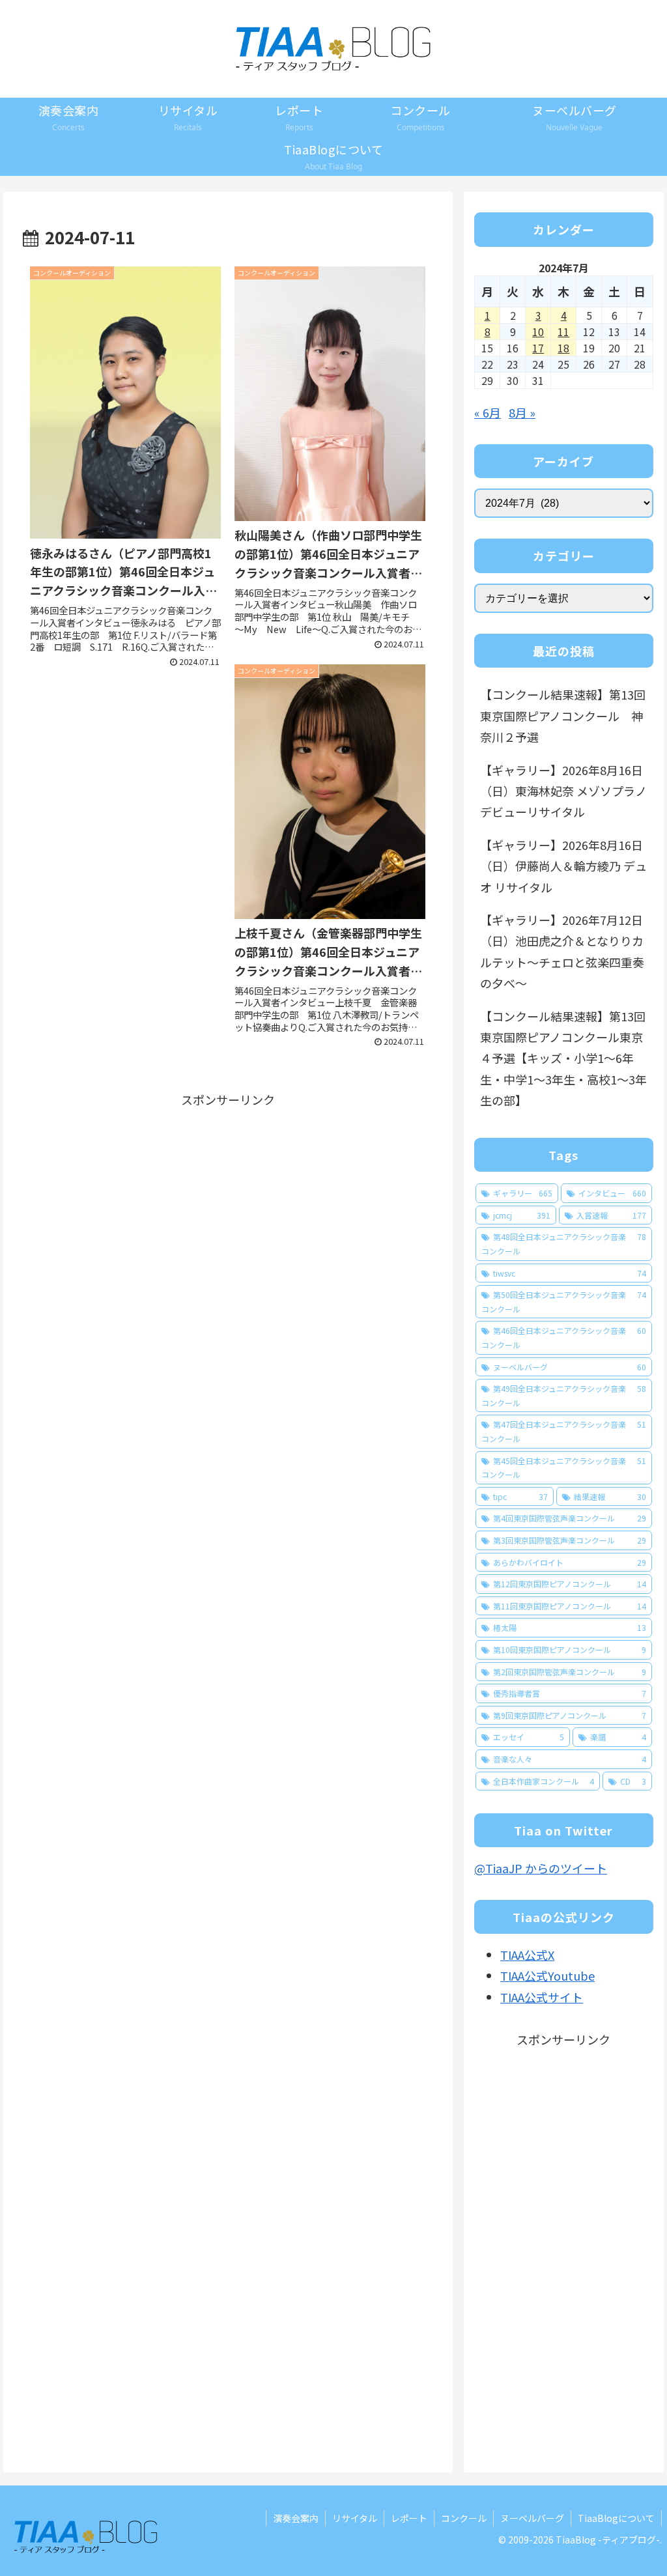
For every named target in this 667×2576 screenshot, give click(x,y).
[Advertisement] (228, 1202)
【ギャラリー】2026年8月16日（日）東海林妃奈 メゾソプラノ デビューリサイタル (563, 791)
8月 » (522, 412)
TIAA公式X (527, 1955)
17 (538, 348)
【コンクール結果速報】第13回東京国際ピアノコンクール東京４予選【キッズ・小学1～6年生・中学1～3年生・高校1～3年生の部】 (563, 1058)
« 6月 (488, 412)
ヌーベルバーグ (532, 2518)
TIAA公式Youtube (547, 1975)
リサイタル (355, 2518)
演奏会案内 (296, 2518)
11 (563, 332)
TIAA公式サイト (542, 1997)
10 (538, 332)
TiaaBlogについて (616, 2518)
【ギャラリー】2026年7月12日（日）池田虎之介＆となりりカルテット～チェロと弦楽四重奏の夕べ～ (562, 951)
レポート (409, 2518)
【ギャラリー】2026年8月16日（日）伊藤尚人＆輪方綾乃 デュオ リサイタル (563, 866)
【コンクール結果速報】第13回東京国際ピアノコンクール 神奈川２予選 (563, 715)
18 (563, 348)
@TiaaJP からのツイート (541, 1868)
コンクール (464, 2518)
